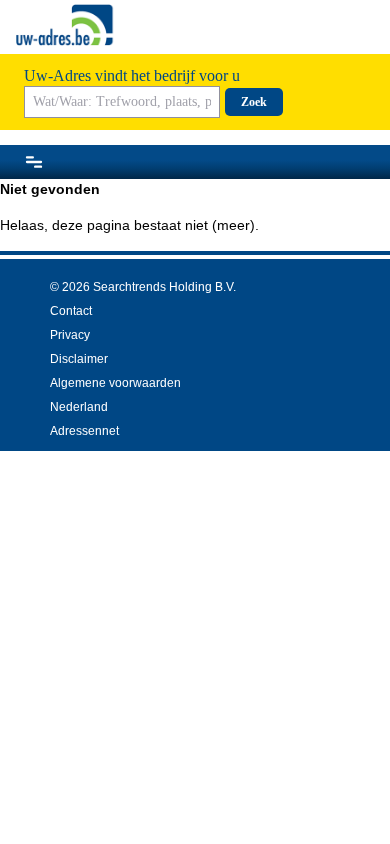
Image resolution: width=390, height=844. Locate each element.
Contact (71, 311)
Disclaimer (79, 359)
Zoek (254, 102)
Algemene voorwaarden (115, 383)
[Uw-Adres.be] (66, 25)
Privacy (70, 335)
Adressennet (84, 431)
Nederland (79, 407)
